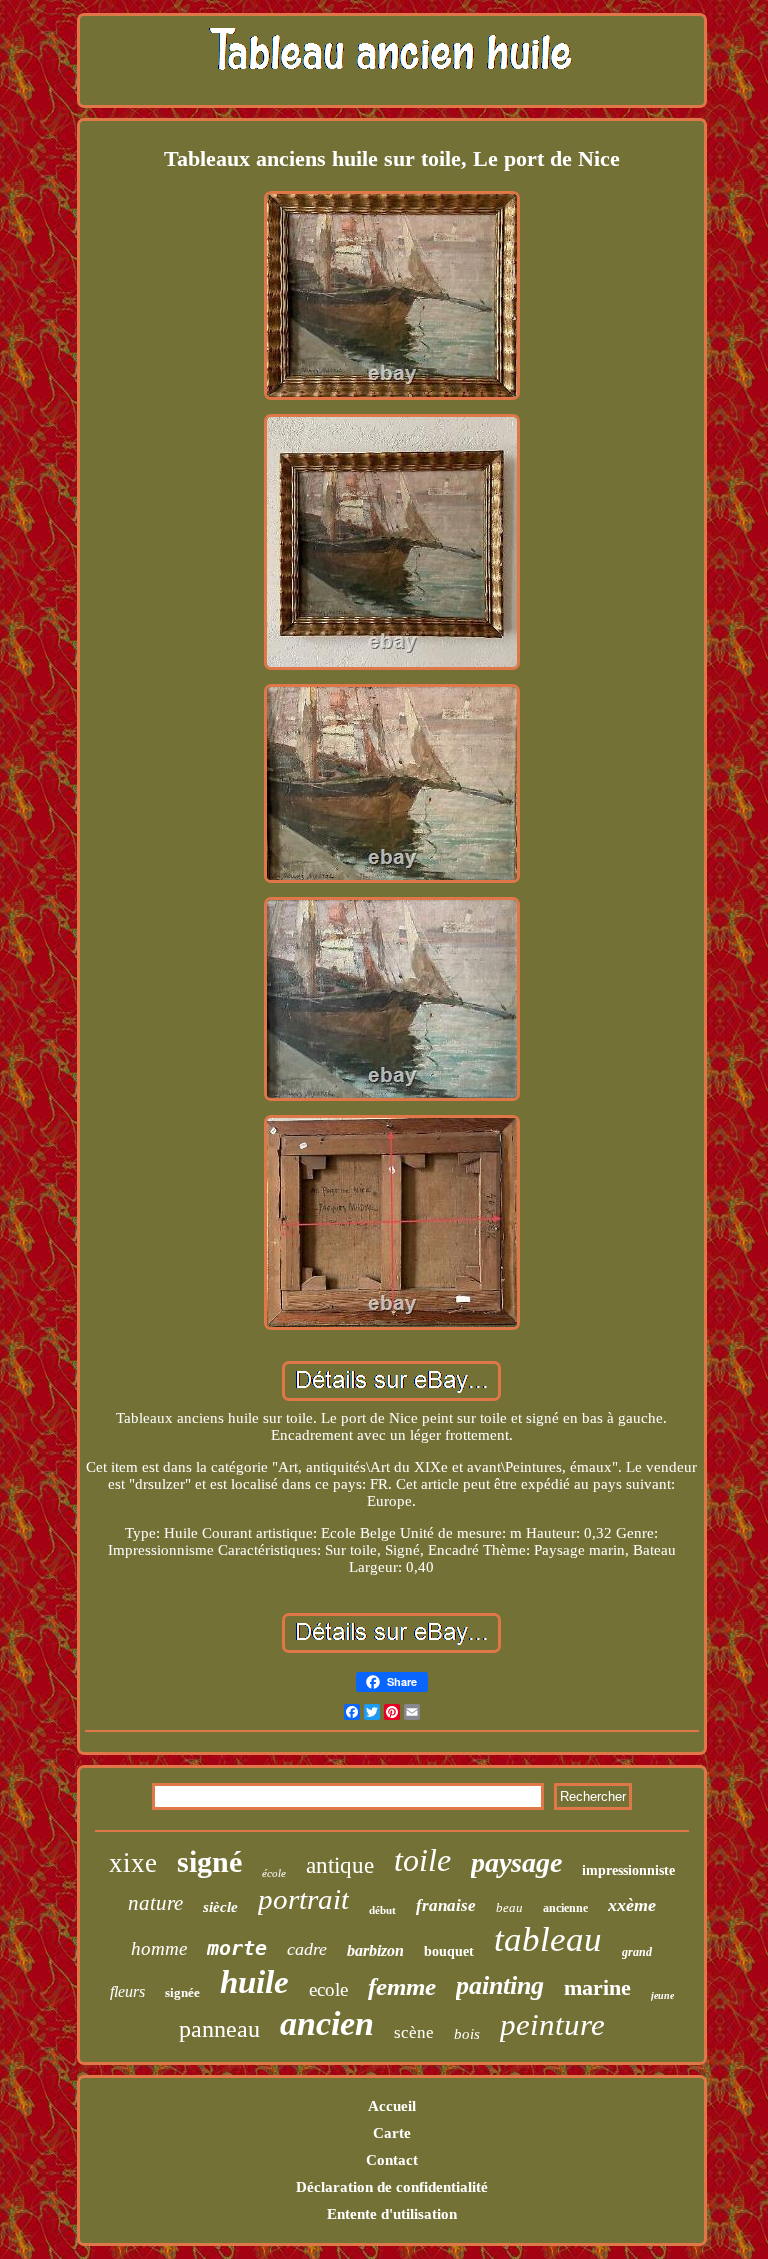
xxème (632, 1905)
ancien (327, 2023)
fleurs (127, 1991)
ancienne (565, 1908)
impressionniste (628, 1870)
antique (340, 1865)
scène (414, 2032)
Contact (392, 2160)
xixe (133, 1863)
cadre (307, 1949)
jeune (662, 1995)
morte (237, 1948)
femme (402, 1986)
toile (422, 1860)
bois (467, 2034)
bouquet (449, 1951)
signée (182, 1992)
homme (159, 1948)
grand (637, 1952)
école (274, 1873)
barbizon (375, 1950)
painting (500, 1985)
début (382, 1910)
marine (597, 1987)
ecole (328, 1989)
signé (209, 1861)
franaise (446, 1905)
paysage (516, 1862)
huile (254, 1982)
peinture (552, 2024)
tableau (548, 1939)
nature (155, 1903)
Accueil (392, 2106)
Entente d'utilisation (392, 2214)
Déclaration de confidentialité (392, 2187)
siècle (220, 1907)
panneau (219, 2029)
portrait (303, 1899)
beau (509, 1907)
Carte (392, 2133)
